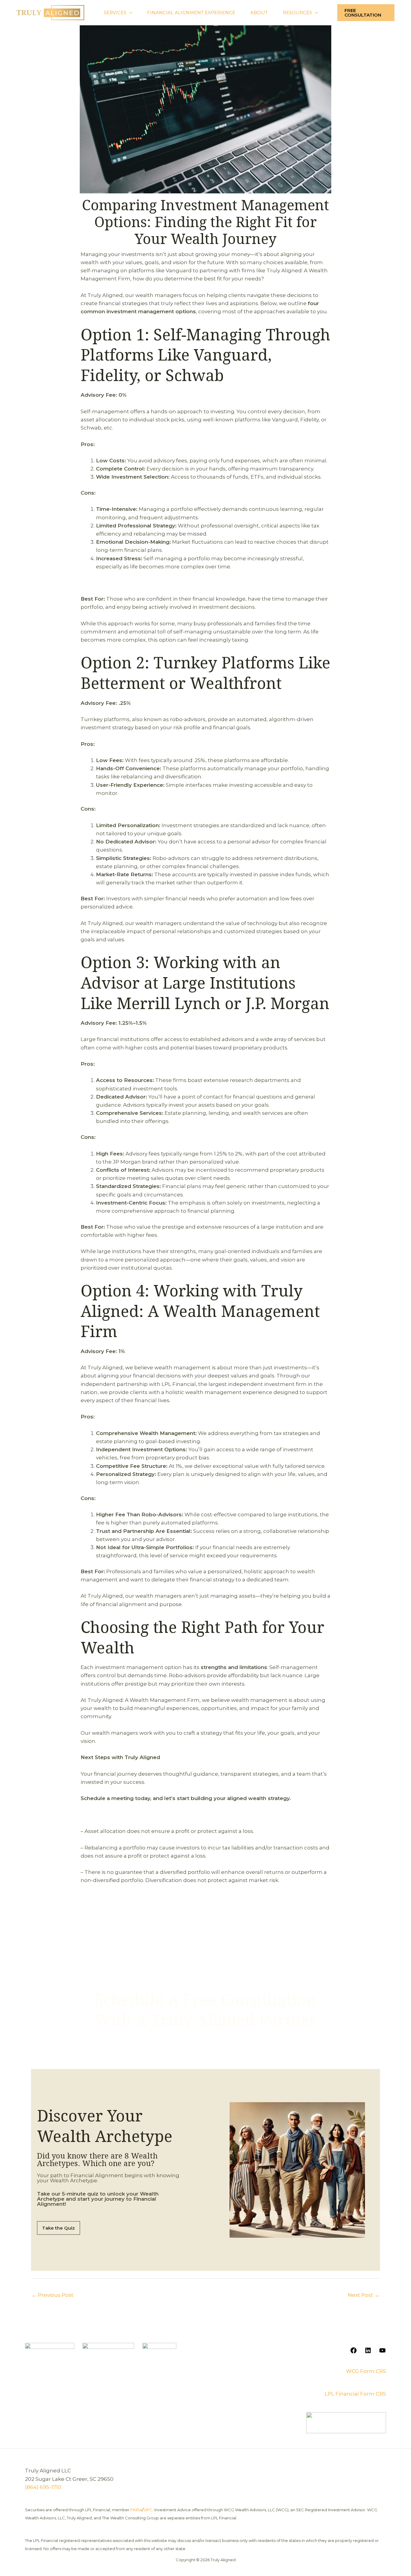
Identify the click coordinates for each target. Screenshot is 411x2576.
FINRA (136, 2510)
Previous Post (53, 2295)
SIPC (148, 2510)
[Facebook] (354, 2352)
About (259, 13)
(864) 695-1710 (43, 2487)
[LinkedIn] (368, 2352)
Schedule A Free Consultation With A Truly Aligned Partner (205, 2010)
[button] (129, 13)
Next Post (364, 2295)
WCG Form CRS (366, 2371)
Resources (297, 13)
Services (115, 13)
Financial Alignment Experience (191, 13)
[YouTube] (382, 2352)
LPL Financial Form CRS (355, 2394)
